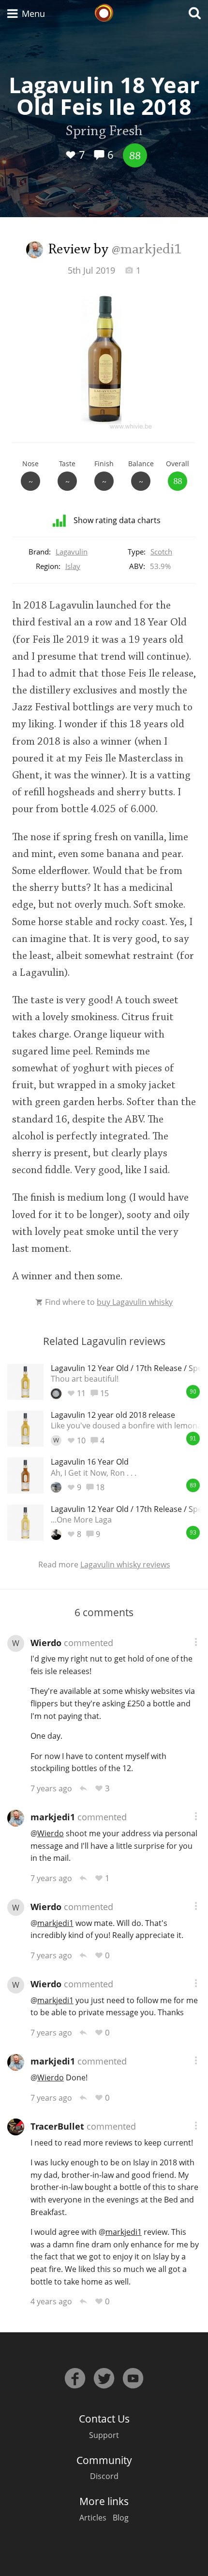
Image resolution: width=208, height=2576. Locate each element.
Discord (104, 2476)
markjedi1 (53, 1817)
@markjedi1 (147, 250)
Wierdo (46, 1643)
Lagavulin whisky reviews (125, 1565)
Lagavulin (72, 552)
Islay (73, 566)
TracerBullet (57, 2126)
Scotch (161, 552)
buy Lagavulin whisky (135, 1302)
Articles (93, 2518)
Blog (121, 2518)
